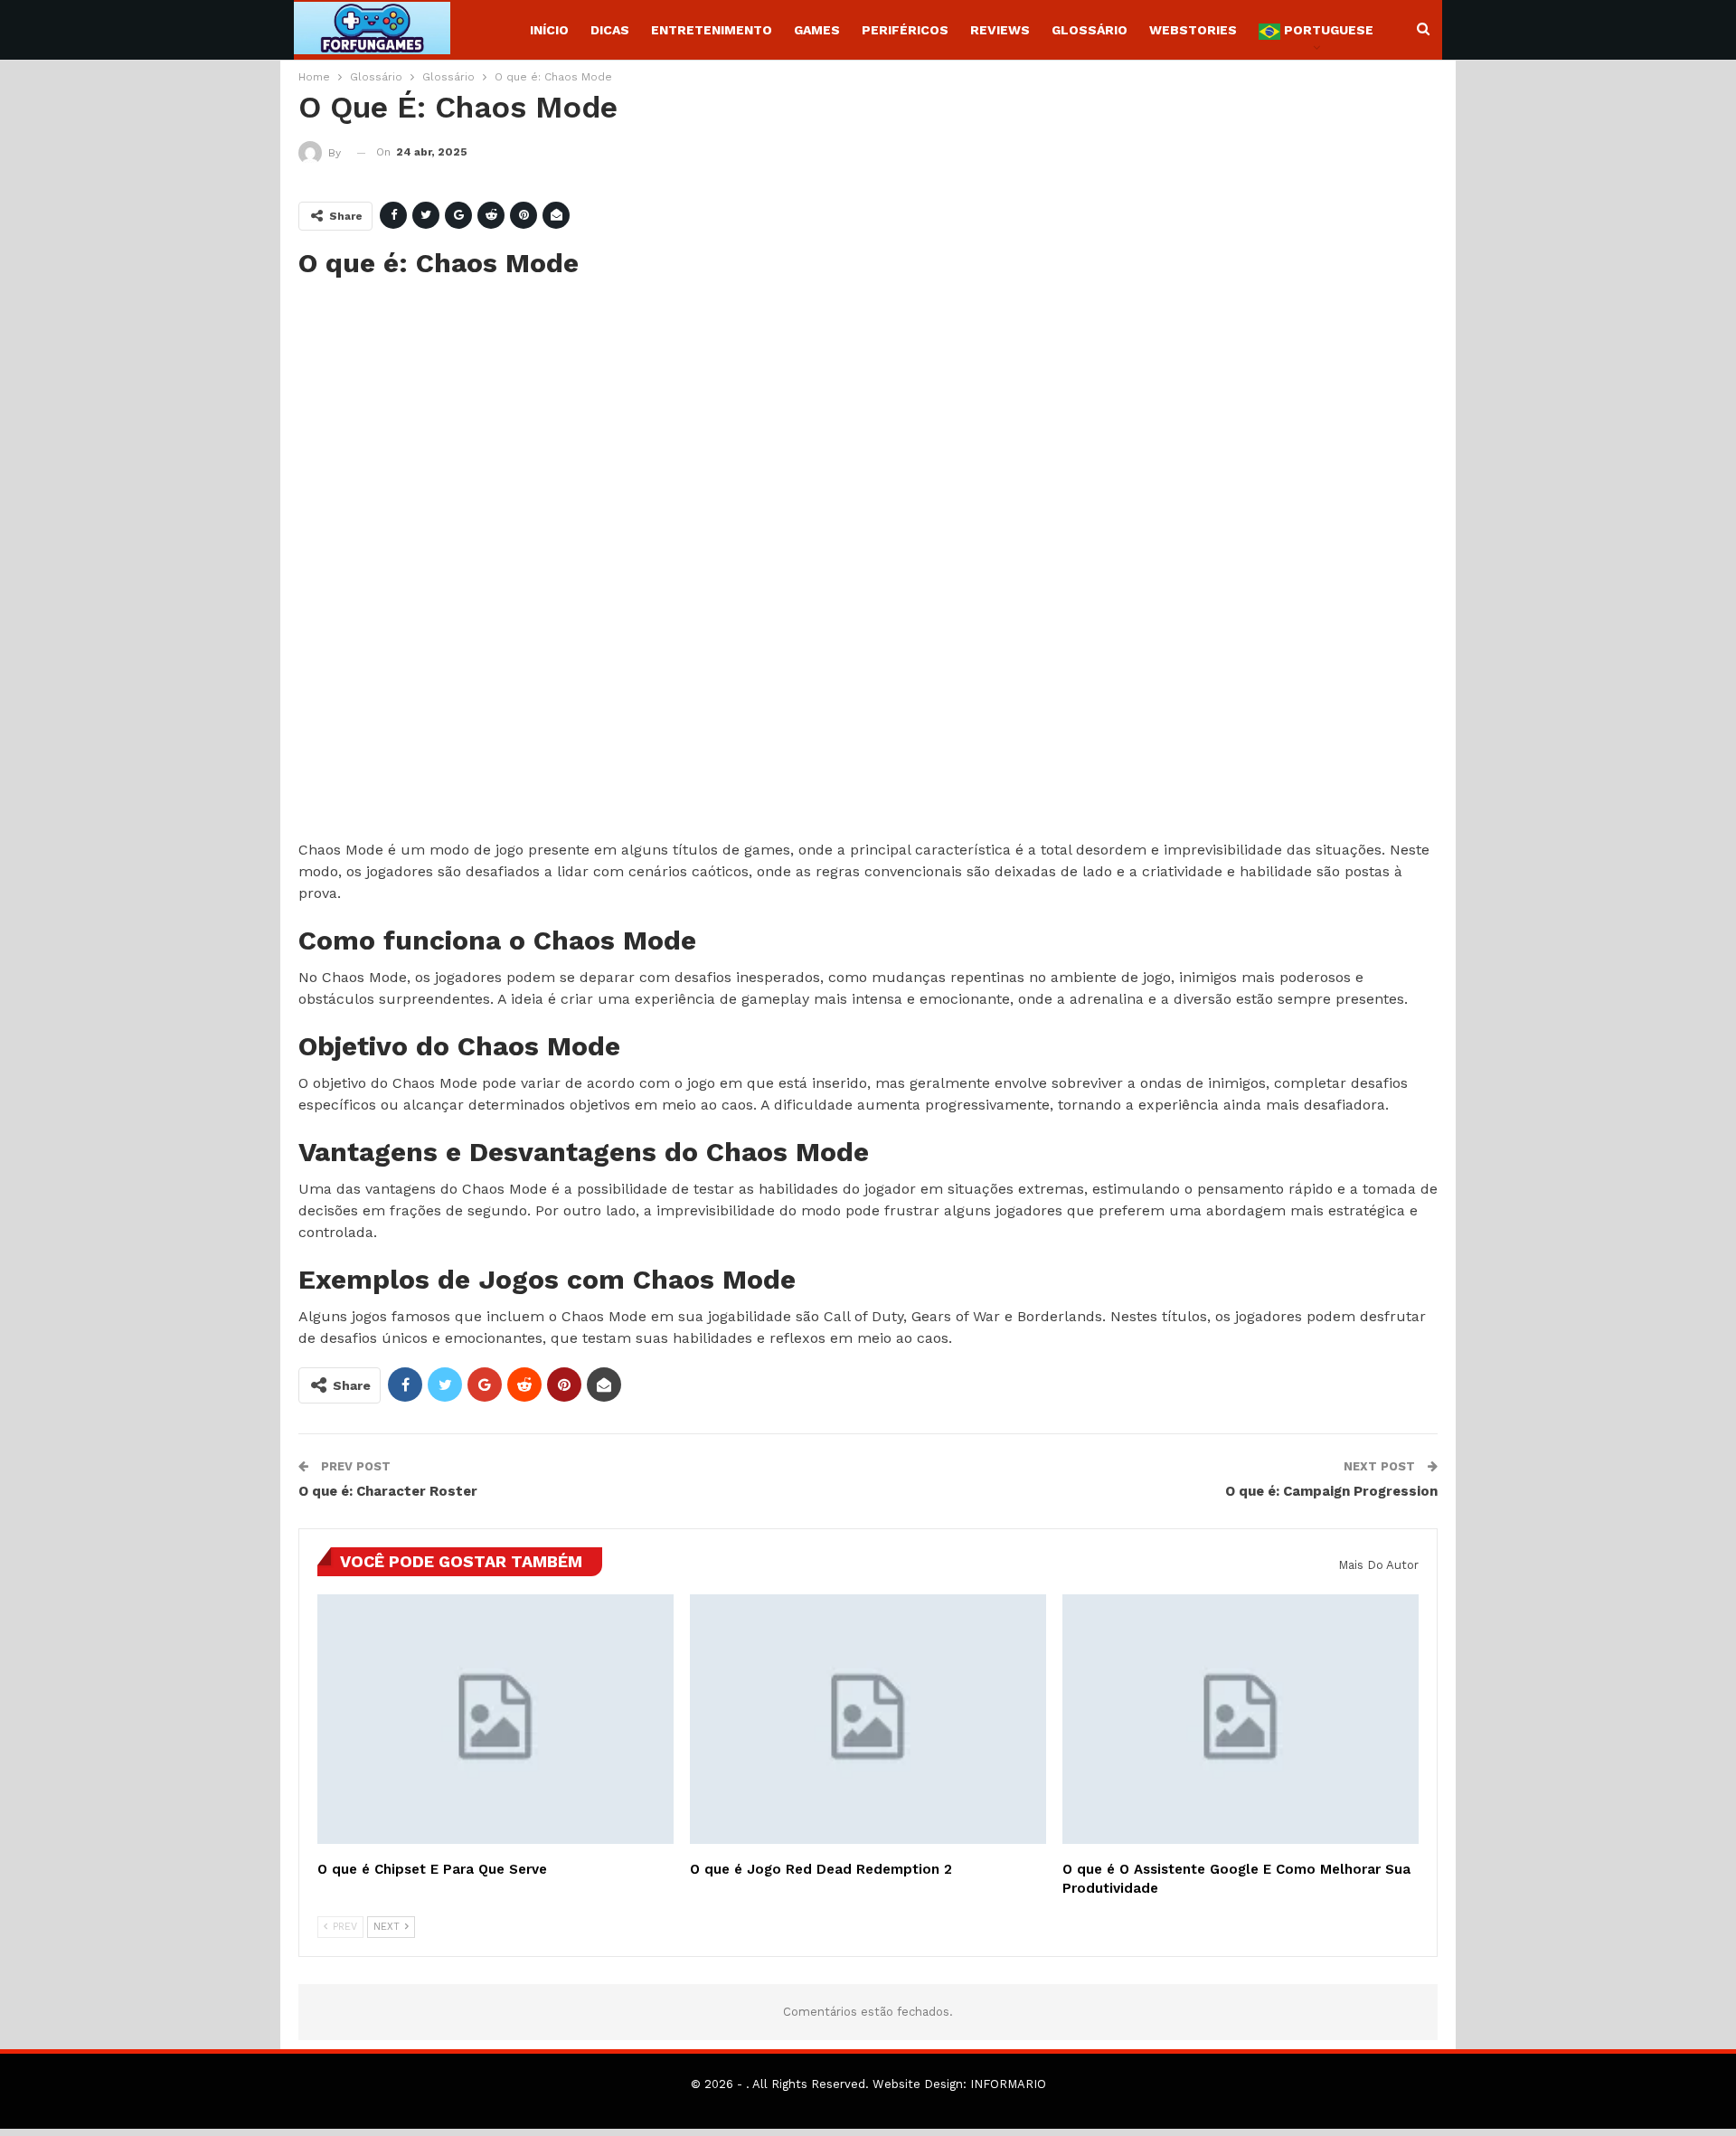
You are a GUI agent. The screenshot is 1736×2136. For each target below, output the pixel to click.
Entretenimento (712, 30)
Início (549, 30)
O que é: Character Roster (388, 1491)
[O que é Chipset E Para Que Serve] (495, 1719)
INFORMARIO (1008, 2084)
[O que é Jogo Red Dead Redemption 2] (868, 1719)
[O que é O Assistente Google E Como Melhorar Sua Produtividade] (1241, 1719)
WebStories (1193, 30)
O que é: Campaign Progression (1331, 1491)
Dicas (610, 30)
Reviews (1000, 30)
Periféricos (905, 30)
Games (817, 30)
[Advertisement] (841, 561)
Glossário (1090, 30)
